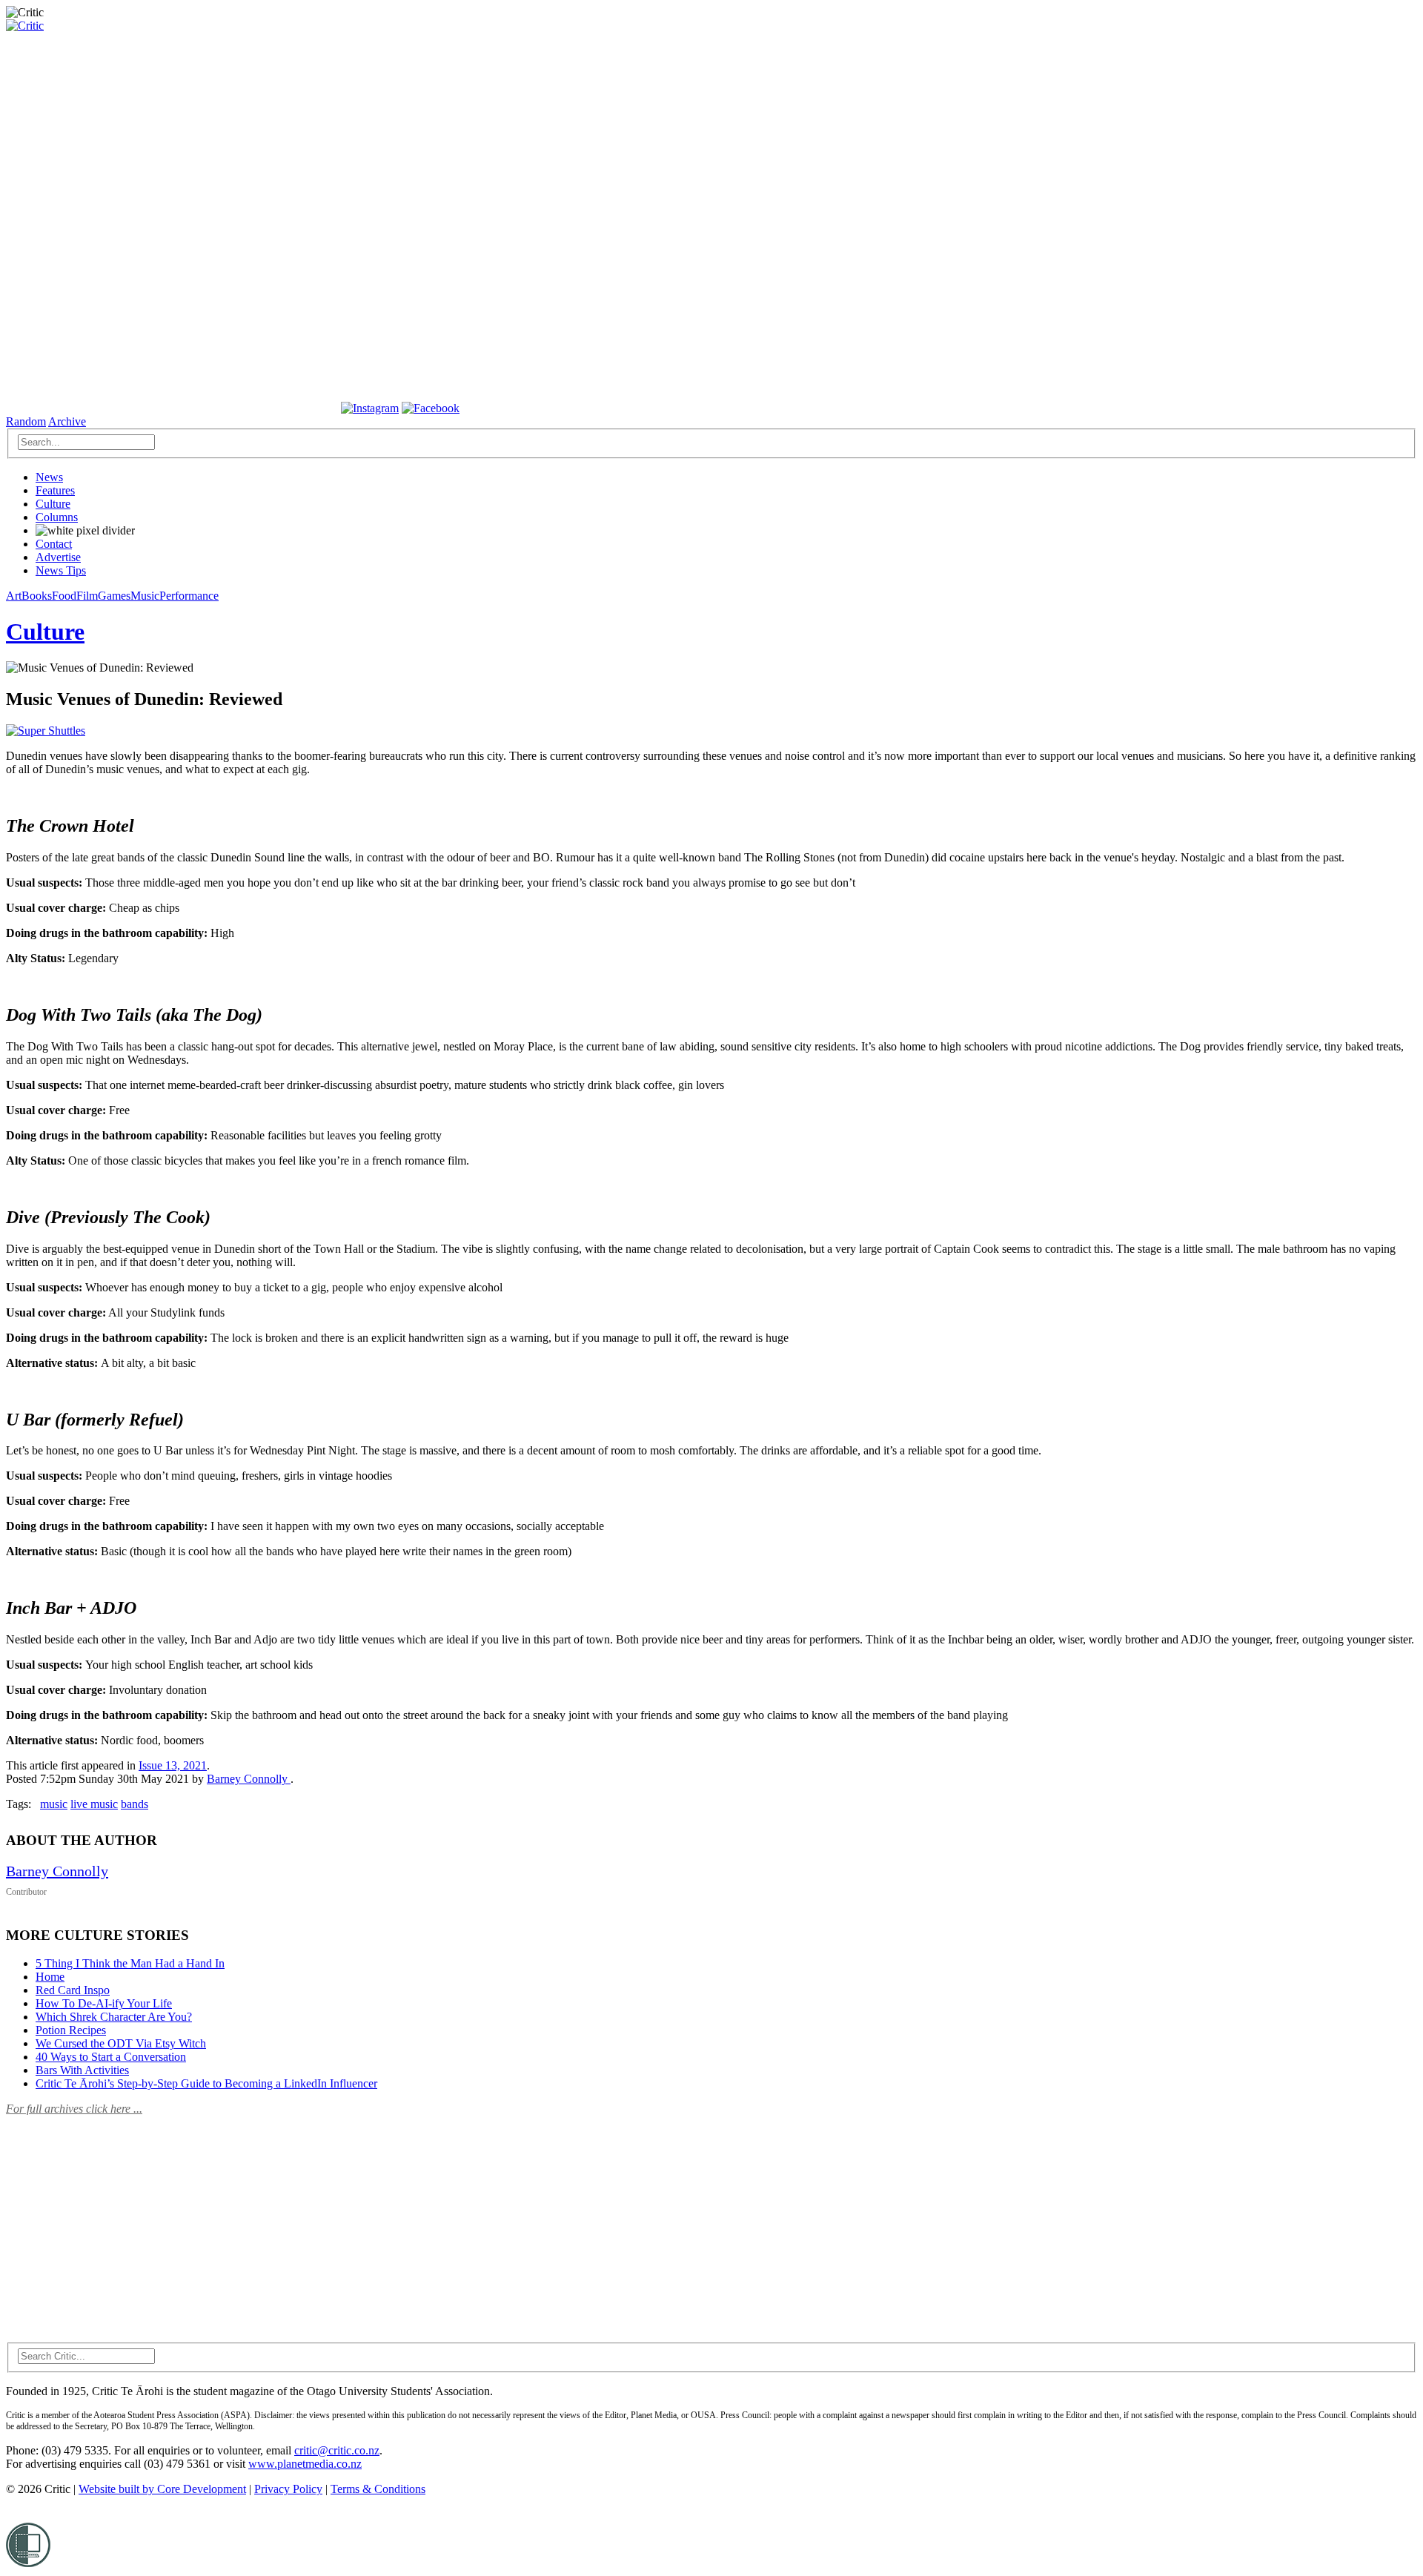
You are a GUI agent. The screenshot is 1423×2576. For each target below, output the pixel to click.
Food (64, 596)
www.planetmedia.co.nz (305, 2464)
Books (37, 596)
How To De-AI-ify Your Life (104, 2003)
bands (135, 1804)
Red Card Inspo (73, 1990)
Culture (53, 504)
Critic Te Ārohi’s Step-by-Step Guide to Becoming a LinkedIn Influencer (206, 2083)
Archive (67, 421)
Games (114, 596)
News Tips (61, 570)
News (49, 477)
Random (26, 421)
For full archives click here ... (74, 2109)
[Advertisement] (117, 2220)
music (54, 1804)
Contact (54, 544)
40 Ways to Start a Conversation (111, 2057)
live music (94, 1804)
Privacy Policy (288, 2489)
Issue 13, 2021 (173, 1765)
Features (55, 490)
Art (14, 596)
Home (50, 1977)
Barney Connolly (249, 1779)
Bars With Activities (82, 2070)
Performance (189, 596)
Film (87, 596)
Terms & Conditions (378, 2489)
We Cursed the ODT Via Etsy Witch (121, 2043)
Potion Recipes (71, 2030)
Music (145, 596)
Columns (57, 517)
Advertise (58, 557)
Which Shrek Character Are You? (114, 2017)
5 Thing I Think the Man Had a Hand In (130, 1963)
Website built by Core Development (162, 2489)
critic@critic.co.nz (337, 2450)
